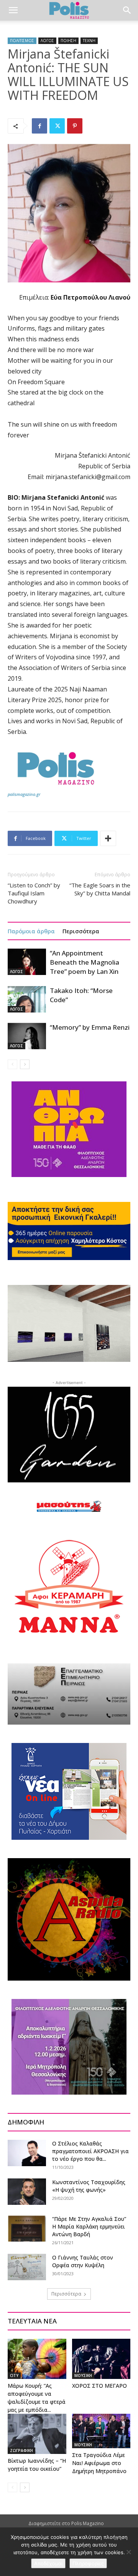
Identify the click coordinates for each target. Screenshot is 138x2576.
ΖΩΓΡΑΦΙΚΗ (21, 2450)
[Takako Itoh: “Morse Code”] (27, 999)
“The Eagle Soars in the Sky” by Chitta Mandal (100, 889)
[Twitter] (57, 126)
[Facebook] (39, 126)
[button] (13, 10)
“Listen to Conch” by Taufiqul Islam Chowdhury (34, 893)
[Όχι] (128, 2552)
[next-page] (25, 1064)
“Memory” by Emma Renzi (90, 1027)
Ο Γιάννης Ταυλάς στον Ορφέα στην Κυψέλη (83, 2261)
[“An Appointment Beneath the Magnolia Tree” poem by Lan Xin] (27, 962)
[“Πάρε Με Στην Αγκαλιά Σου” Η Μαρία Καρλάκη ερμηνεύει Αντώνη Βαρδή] (27, 2228)
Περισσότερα (81, 931)
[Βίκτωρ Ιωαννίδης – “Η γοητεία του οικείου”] (37, 2434)
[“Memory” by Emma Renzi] (27, 1036)
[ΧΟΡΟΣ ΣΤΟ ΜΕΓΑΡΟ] (101, 2359)
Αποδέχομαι (48, 2563)
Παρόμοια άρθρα (31, 931)
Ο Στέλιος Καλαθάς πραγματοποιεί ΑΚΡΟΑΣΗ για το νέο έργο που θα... (90, 2151)
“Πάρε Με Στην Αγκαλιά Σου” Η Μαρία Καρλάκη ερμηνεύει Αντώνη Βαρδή (89, 2226)
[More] (108, 838)
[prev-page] (12, 1064)
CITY (14, 2375)
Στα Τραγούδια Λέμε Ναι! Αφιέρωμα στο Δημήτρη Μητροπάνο (99, 2463)
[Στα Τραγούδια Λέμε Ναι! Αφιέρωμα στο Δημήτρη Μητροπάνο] (101, 2431)
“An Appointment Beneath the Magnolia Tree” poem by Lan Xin (85, 962)
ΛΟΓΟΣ (47, 41)
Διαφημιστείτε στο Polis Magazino (66, 2523)
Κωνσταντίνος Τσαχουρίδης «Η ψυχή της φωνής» (89, 2186)
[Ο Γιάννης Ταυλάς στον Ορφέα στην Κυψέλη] (27, 2267)
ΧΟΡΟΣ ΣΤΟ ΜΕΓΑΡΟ (99, 2386)
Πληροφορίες (88, 2563)
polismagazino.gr (24, 794)
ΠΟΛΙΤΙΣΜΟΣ (22, 41)
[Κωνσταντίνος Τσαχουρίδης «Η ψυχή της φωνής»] (27, 2192)
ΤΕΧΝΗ (89, 41)
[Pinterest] (75, 126)
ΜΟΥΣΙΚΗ (83, 2375)
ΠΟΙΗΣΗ (68, 41)
